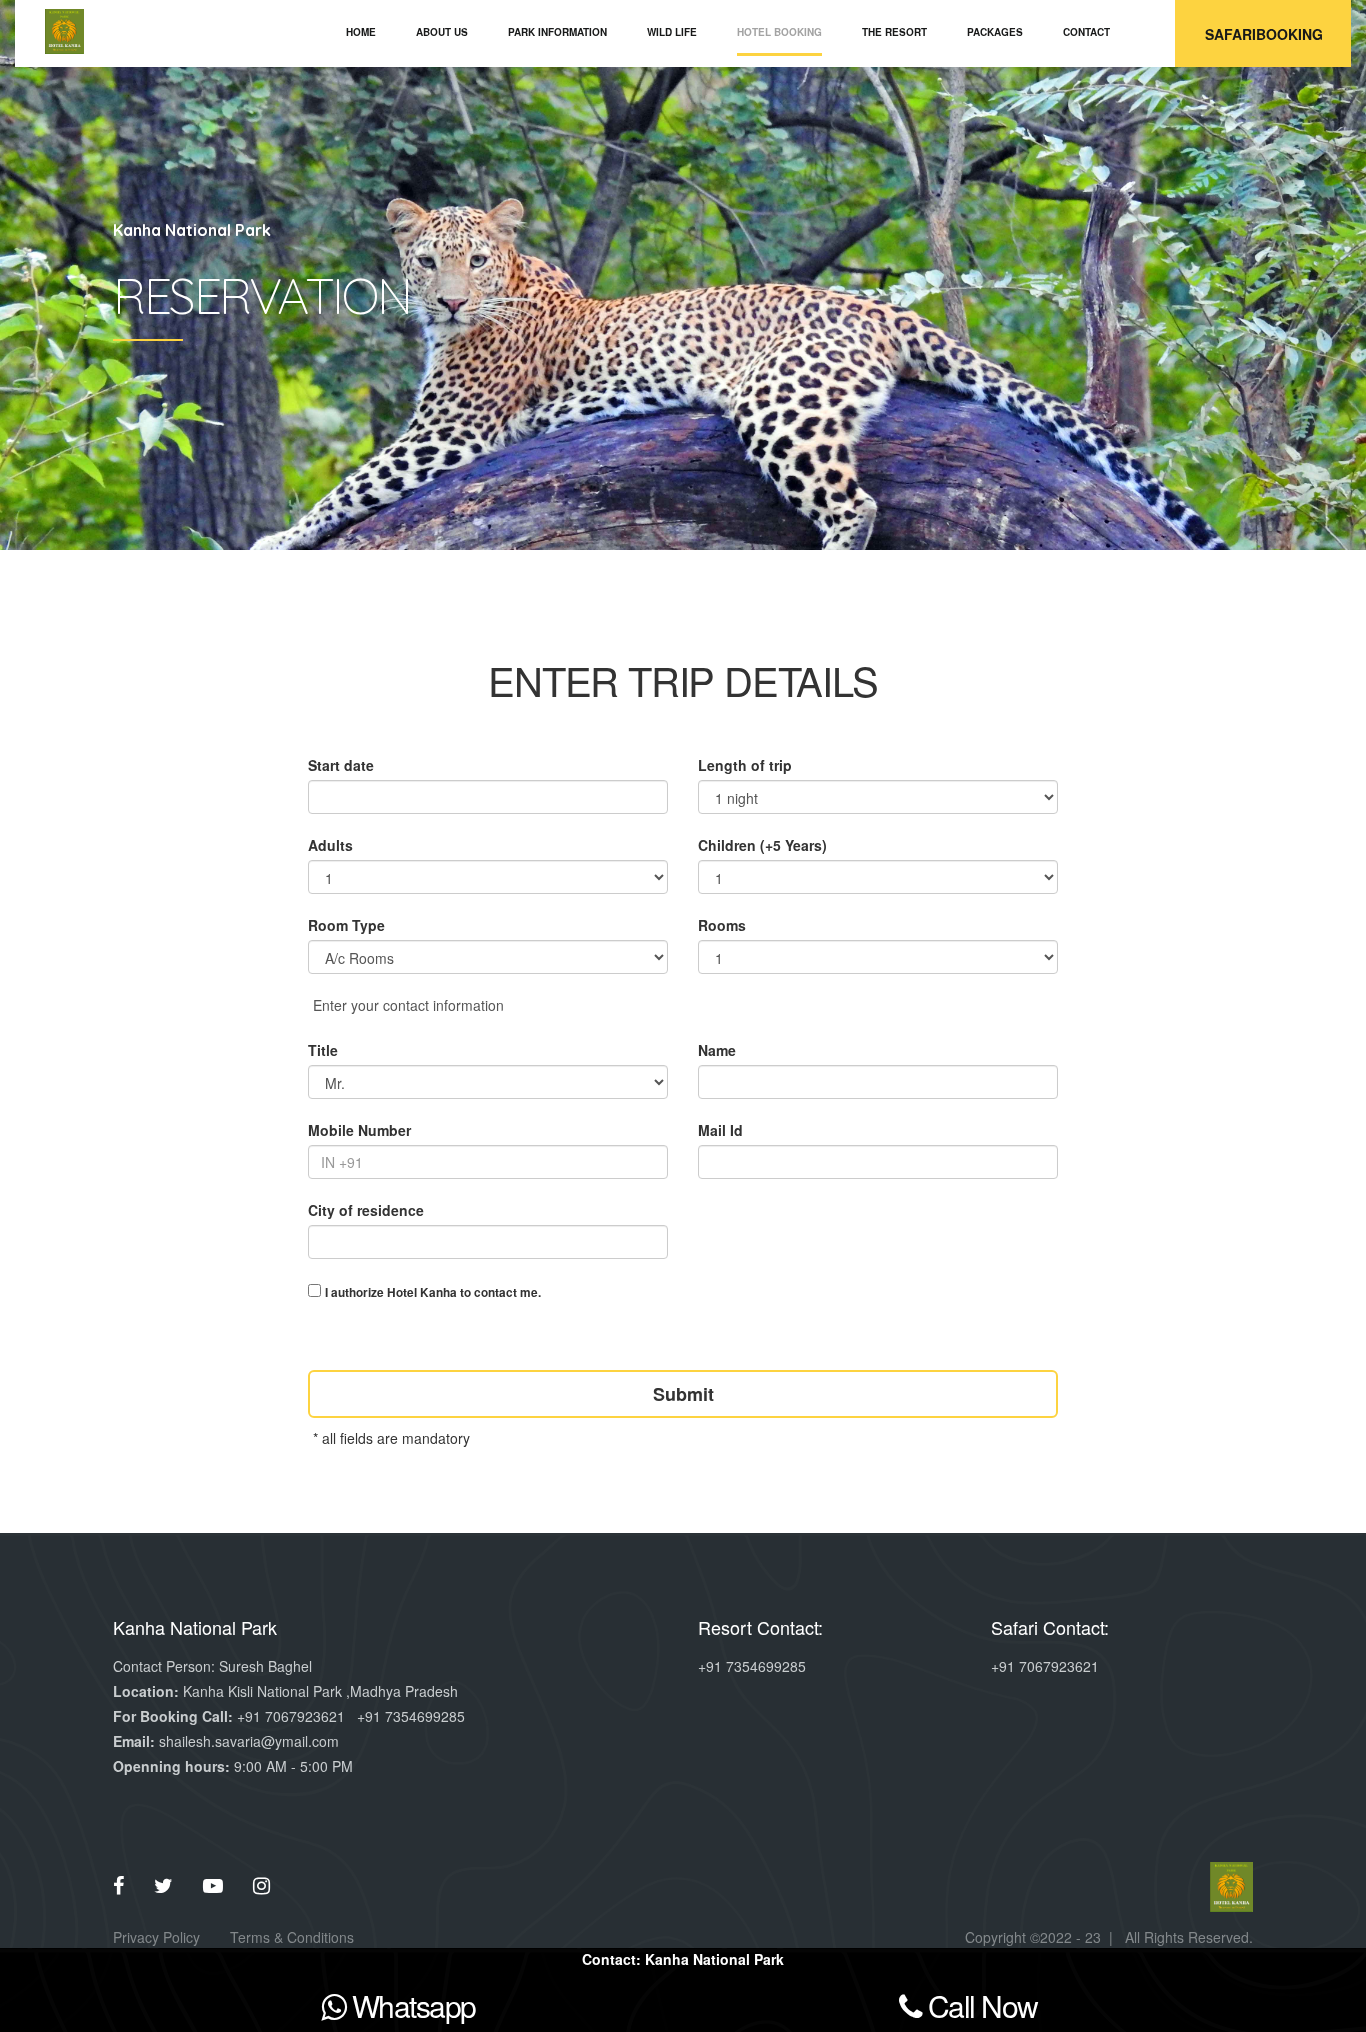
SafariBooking (1264, 34)
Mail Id (720, 1130)
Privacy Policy (156, 1937)
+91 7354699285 (411, 1716)
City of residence (366, 1210)
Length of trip (745, 765)
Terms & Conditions (292, 1937)
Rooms (722, 925)
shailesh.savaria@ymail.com (249, 1741)
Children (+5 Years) (762, 845)
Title (323, 1050)
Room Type (346, 925)
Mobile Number (359, 1130)
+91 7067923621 (291, 1716)
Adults (330, 845)
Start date (341, 765)
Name (717, 1050)
